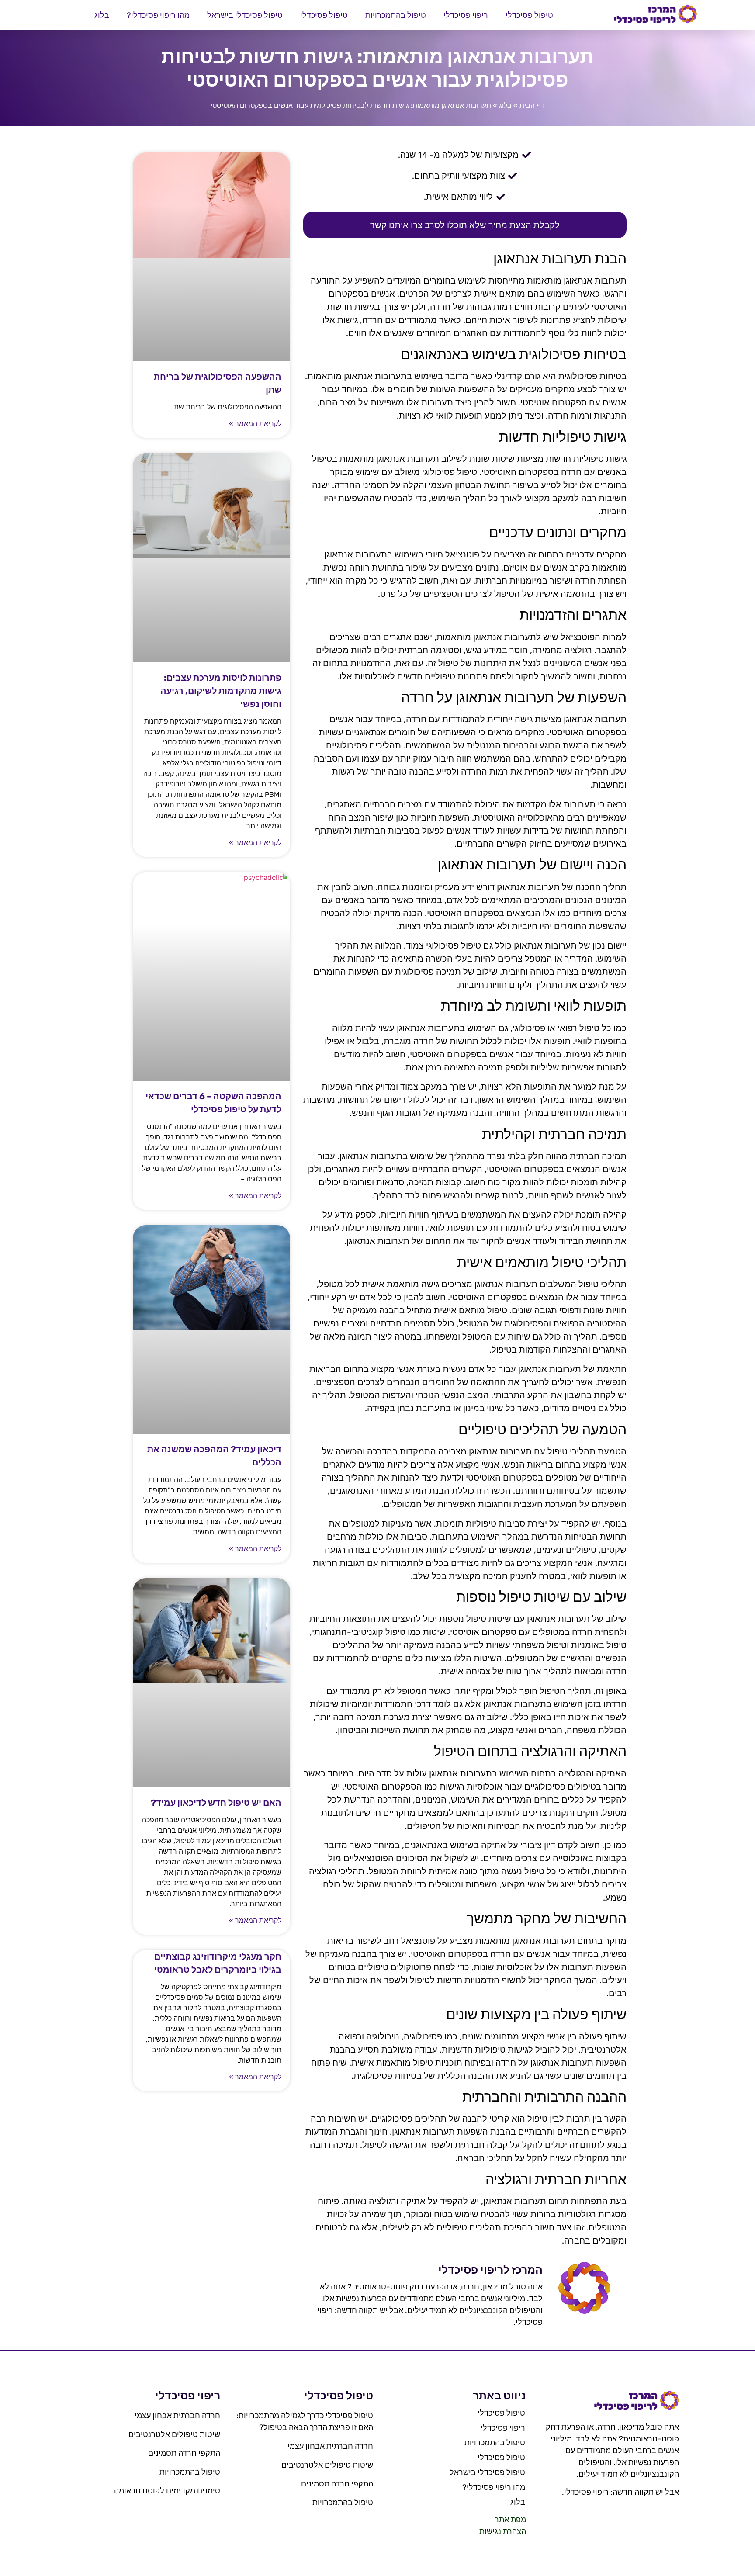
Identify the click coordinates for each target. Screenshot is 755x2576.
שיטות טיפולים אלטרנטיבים (327, 2465)
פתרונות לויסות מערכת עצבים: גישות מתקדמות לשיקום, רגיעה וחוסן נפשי (221, 691)
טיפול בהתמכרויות (396, 15)
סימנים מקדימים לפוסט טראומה (167, 2491)
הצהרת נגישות (503, 2531)
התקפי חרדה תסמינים (337, 2484)
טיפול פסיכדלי (529, 15)
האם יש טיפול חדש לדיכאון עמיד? (216, 1803)
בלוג (102, 15)
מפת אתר (510, 2520)
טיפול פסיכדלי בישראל (245, 15)
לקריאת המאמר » (255, 424)
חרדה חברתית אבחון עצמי (330, 2446)
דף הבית (532, 106)
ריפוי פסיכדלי (466, 15)
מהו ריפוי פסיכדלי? (158, 15)
